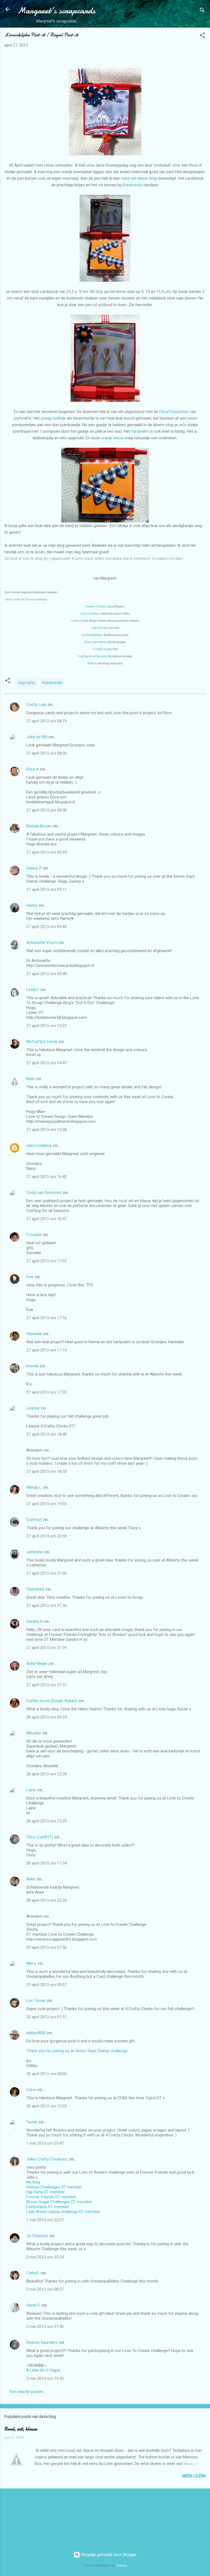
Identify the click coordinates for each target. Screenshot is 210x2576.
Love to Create (79, 621)
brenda (32, 1366)
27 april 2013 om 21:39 (46, 1648)
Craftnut (34, 1520)
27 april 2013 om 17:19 (46, 1350)
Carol (31, 2090)
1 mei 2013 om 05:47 (45, 2143)
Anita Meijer (37, 1664)
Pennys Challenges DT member (54, 2187)
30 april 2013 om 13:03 (46, 2106)
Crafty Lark (36, 705)
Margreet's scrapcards (56, 11)
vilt (101, 185)
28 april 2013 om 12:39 (46, 1774)
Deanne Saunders (42, 2342)
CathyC (33, 2273)
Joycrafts (27, 683)
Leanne (33, 1408)
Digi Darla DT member (46, 2192)
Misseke (34, 1733)
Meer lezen (194, 2476)
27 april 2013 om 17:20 (46, 1392)
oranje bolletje (53, 418)
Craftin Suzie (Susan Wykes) (52, 1701)
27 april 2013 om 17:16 (46, 1318)
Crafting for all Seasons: (93, 656)
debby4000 (36, 2033)
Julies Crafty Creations (47, 2159)
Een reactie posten (27, 2392)
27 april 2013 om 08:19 (46, 721)
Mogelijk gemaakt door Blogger (108, 2555)
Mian (30, 1079)
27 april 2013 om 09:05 (46, 852)
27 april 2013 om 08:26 (46, 753)
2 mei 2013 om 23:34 (45, 2257)
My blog (33, 2182)
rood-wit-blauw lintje (139, 178)
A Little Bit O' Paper (43, 2370)
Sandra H (34, 1621)
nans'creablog (39, 1145)
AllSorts (92, 663)
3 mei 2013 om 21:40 (45, 2327)
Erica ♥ (32, 769)
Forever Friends (95, 607)
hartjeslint (140, 431)
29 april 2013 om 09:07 (46, 1985)
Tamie (32, 2122)
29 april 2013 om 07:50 (46, 1947)
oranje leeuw (113, 438)
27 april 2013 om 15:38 (46, 1130)
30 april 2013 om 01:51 (46, 2017)
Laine (31, 1790)
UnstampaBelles (92, 635)
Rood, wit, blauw (21, 2429)
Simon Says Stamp (96, 642)
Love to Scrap (99, 628)
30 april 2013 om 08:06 (46, 2074)
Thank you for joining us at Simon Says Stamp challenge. (77, 2051)
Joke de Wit (37, 737)
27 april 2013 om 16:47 (46, 1219)
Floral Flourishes (174, 412)
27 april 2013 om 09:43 (46, 927)
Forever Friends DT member (51, 2197)
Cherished (35, 1589)
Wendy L (34, 1487)
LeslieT (33, 990)
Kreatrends (132, 185)
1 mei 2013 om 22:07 (45, 2220)
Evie (30, 1277)
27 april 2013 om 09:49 (46, 974)
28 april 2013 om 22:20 (46, 1900)
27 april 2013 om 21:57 (46, 1685)
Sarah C (33, 2305)
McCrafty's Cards (42, 1042)
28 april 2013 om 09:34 (46, 1717)
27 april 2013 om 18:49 (46, 1434)
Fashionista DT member (48, 2207)
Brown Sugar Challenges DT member (59, 2202)
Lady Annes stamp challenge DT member (63, 2212)
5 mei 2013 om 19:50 (45, 2379)
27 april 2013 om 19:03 (46, 1504)
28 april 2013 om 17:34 (46, 1863)
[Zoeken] (202, 11)
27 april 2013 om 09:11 (46, 889)
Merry (31, 1963)
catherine (35, 1552)
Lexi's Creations (90, 614)
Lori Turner (36, 2001)
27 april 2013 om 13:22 (46, 1026)
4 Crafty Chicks (102, 649)
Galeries (121, 2565)
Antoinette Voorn (42, 943)
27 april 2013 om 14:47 (46, 1063)
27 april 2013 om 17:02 (46, 1261)
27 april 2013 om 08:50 (46, 810)
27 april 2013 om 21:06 (46, 1573)
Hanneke (34, 1334)
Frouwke (34, 1235)
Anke (31, 1879)
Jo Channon (37, 2236)
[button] (202, 36)
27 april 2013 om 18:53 (46, 1472)
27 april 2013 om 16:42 (46, 1177)
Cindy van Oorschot (44, 1193)
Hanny (32, 905)
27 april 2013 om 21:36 (46, 1606)
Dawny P (34, 868)
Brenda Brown (39, 826)
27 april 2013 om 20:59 (46, 1536)
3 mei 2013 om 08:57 (45, 2289)
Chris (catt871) (40, 1837)
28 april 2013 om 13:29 (46, 1821)
